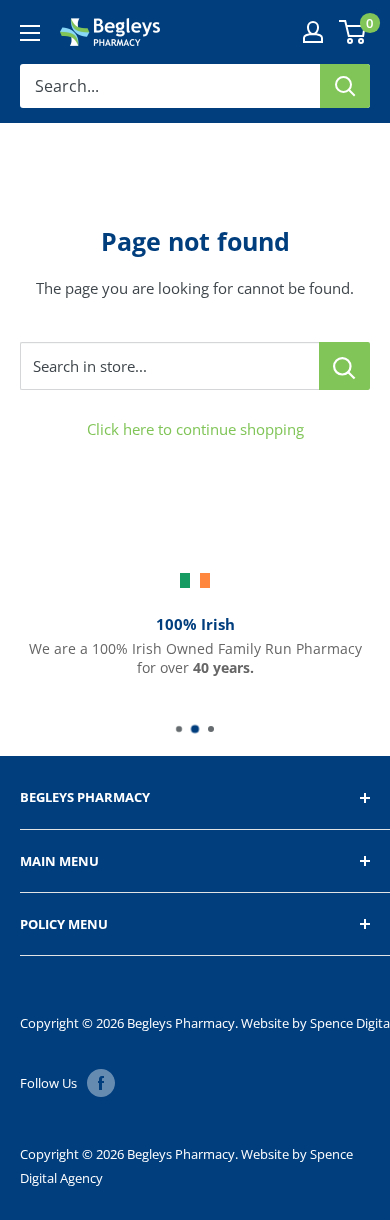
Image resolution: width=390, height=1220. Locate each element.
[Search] (345, 86)
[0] (353, 32)
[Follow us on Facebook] (101, 1083)
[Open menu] (30, 33)
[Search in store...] (344, 366)
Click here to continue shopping (195, 429)
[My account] (313, 32)
